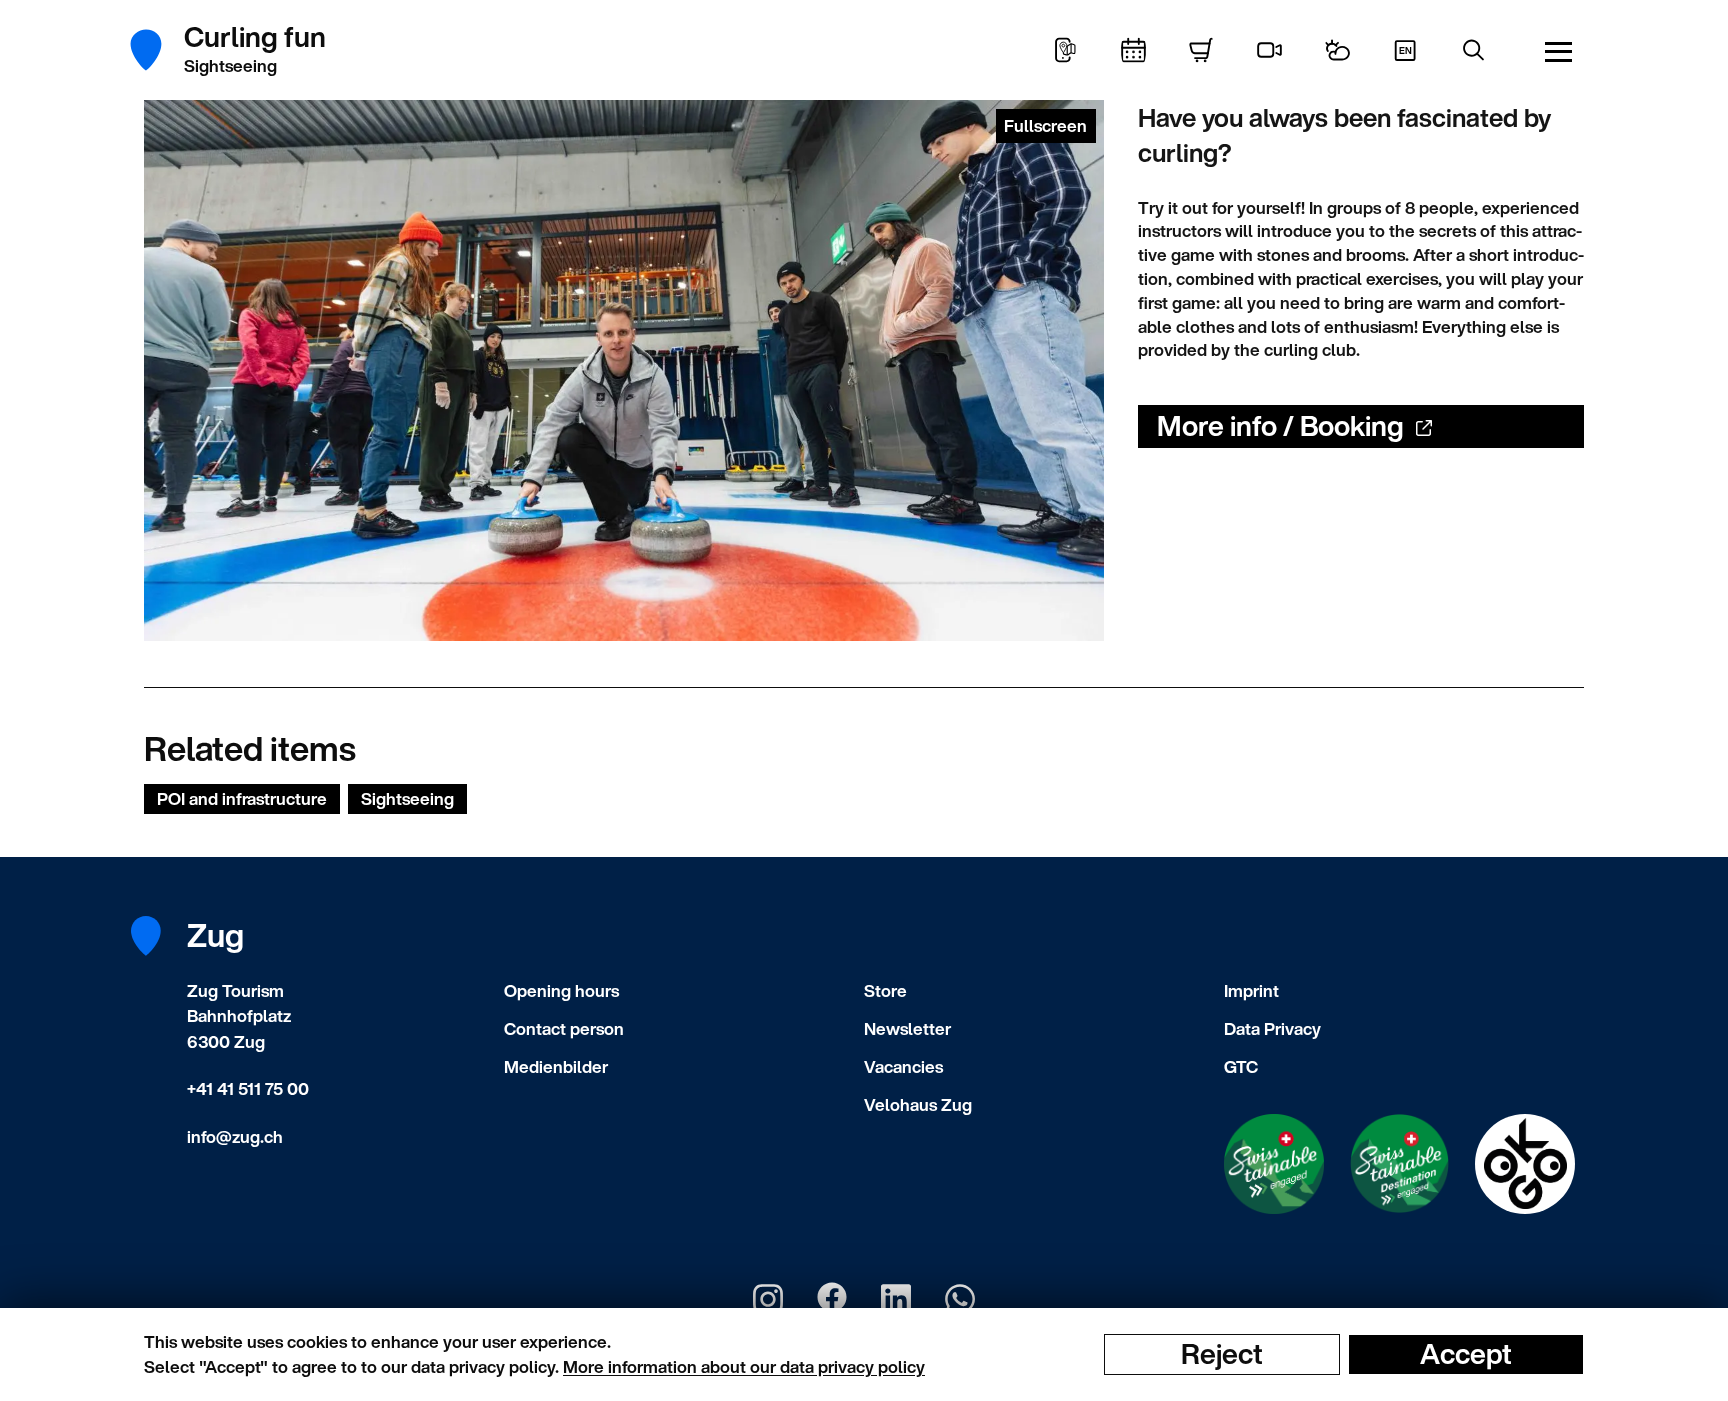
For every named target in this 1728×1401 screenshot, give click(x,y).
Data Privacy (1272, 1028)
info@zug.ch (235, 1136)
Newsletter (907, 1028)
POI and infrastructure (242, 798)
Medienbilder (556, 1066)
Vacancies (903, 1066)
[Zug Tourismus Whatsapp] (960, 1299)
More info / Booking (1280, 425)
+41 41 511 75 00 (248, 1088)
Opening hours (561, 990)
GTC (1241, 1066)
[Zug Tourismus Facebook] (832, 1299)
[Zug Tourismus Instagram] (768, 1299)
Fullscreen (1045, 125)
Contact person (564, 1028)
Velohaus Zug (918, 1104)
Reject (1222, 1354)
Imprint (1251, 990)
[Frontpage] (156, 50)
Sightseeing (407, 798)
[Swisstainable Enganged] (1274, 1164)
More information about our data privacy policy (744, 1366)
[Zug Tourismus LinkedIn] (896, 1299)
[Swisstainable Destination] (1400, 1164)
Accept (1466, 1354)
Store (885, 990)
